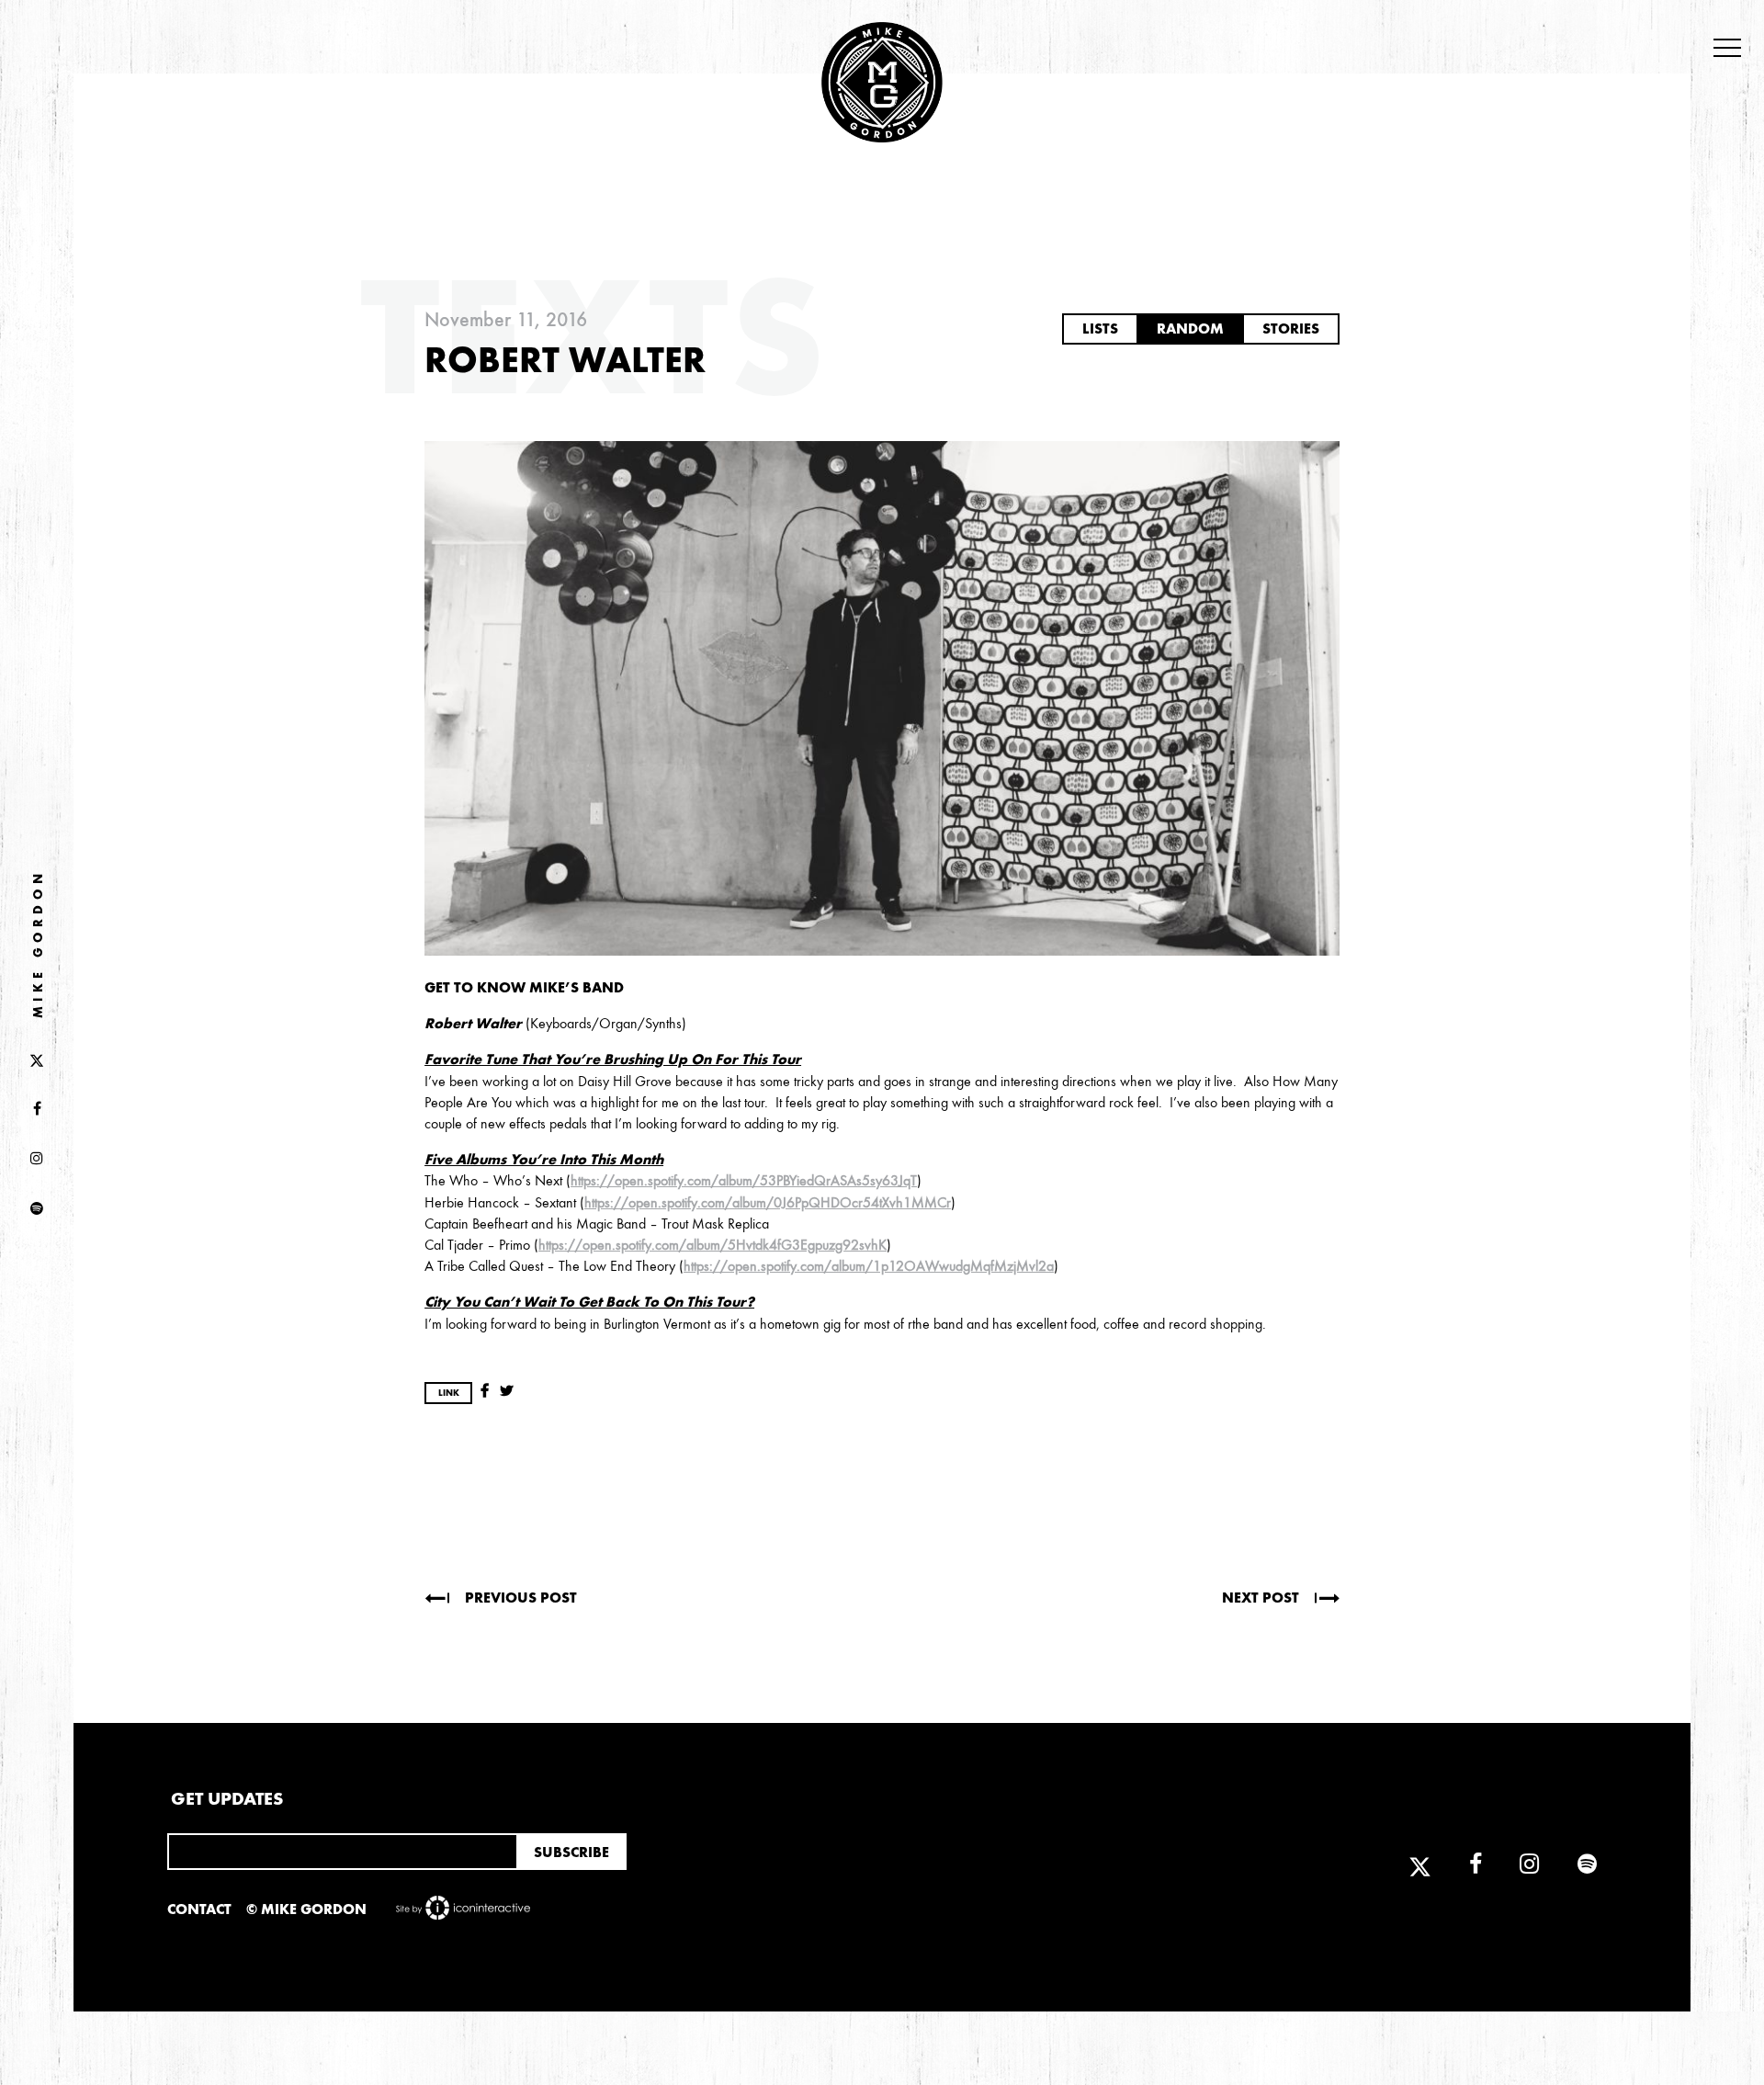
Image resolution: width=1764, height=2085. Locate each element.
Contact (199, 1909)
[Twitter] (37, 1059)
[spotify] (37, 1209)
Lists (1100, 329)
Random (1190, 329)
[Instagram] (37, 1160)
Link (449, 1393)
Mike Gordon (38, 943)
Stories (1291, 329)
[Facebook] (37, 1109)
